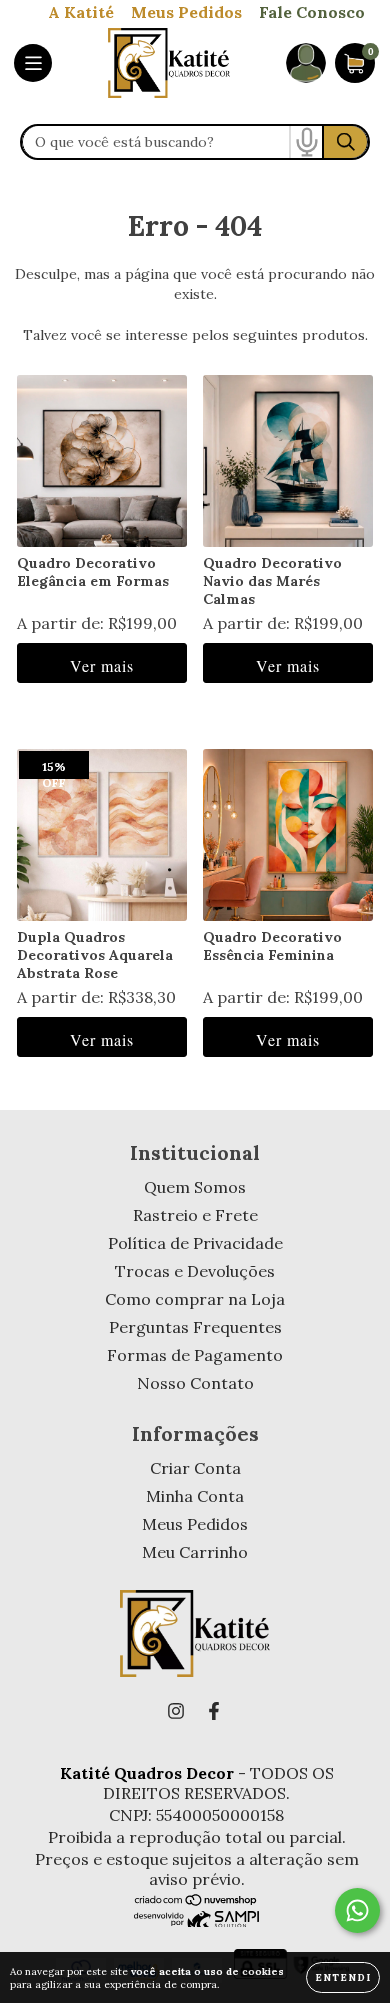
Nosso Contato (195, 1383)
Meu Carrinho (195, 1552)
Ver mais (102, 665)
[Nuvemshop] (196, 1901)
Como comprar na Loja (195, 1299)
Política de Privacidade (195, 1243)
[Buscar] (345, 142)
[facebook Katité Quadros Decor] (214, 1711)
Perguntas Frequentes (195, 1327)
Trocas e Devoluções (195, 1271)
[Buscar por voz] (306, 142)
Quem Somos (195, 1187)
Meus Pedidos (186, 12)
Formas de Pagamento (195, 1355)
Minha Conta (195, 1496)
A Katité (81, 12)
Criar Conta (195, 1468)
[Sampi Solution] (196, 1921)
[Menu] (33, 63)
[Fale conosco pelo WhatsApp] (357, 1910)
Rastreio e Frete (195, 1215)
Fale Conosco (312, 12)
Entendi (343, 1977)
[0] (355, 74)
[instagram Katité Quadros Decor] (176, 1711)
